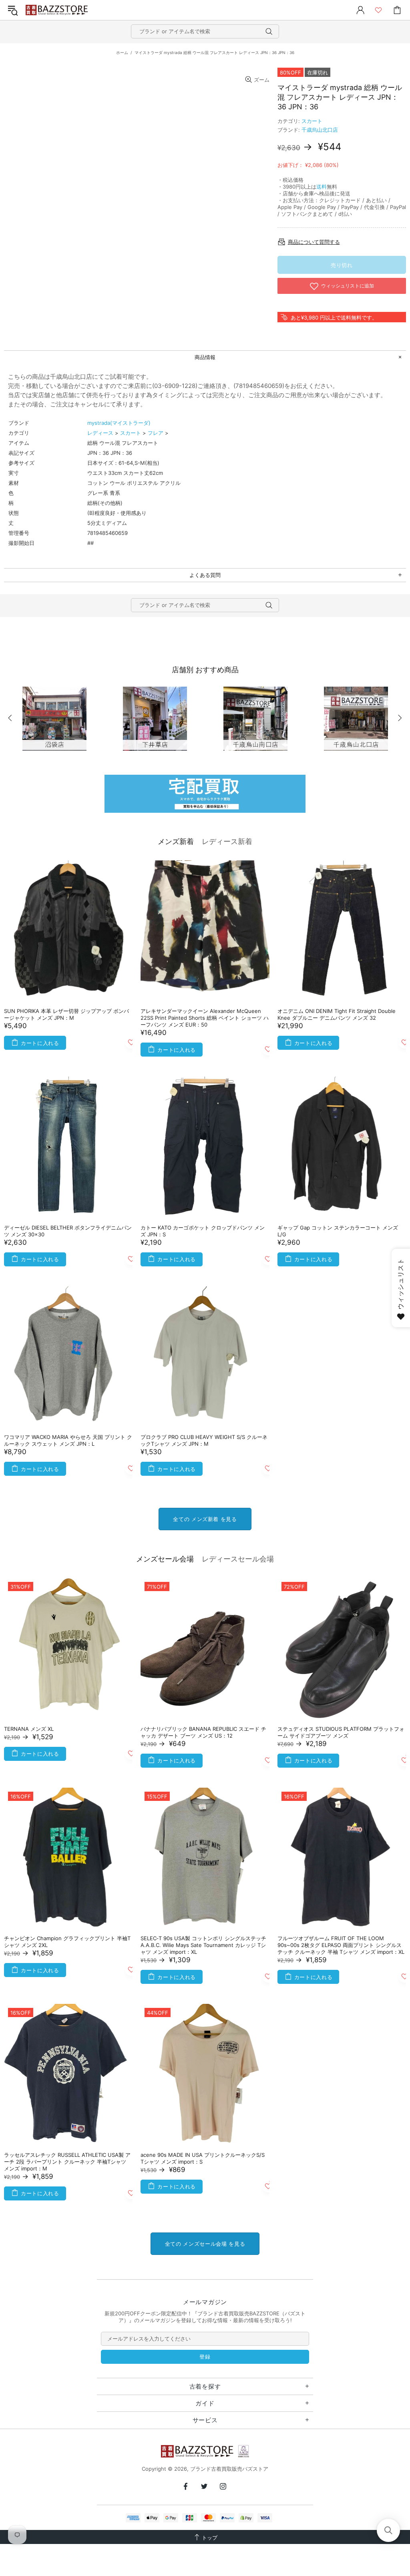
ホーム (122, 52)
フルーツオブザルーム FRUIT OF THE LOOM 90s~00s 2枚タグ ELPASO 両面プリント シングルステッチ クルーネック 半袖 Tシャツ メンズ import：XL (341, 1945)
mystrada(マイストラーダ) (119, 423)
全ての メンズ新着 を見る (205, 1519)
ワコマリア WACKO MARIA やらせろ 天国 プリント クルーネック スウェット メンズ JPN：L (68, 1440)
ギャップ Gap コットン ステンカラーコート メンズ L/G (338, 1231)
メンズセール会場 (165, 1559)
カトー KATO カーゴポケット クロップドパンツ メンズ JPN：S (203, 1231)
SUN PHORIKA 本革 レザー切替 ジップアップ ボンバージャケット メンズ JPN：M (66, 1014)
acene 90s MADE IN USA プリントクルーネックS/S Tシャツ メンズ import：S (203, 2158)
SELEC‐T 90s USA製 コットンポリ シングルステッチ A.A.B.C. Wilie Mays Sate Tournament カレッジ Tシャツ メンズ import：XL (203, 1945)
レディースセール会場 (238, 1559)
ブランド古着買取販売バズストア (58, 10)
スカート (312, 121)
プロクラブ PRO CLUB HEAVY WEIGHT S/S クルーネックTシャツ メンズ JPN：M (204, 1440)
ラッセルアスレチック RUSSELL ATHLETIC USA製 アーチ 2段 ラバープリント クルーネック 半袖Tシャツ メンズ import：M (67, 2162)
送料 (322, 187)
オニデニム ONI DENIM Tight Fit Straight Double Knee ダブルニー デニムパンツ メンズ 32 (337, 1014)
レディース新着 (227, 841)
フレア (156, 433)
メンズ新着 (176, 841)
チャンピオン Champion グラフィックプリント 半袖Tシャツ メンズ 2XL (67, 1942)
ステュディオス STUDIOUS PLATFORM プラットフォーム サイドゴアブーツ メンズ (341, 1732)
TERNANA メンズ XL (29, 1729)
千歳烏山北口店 (320, 130)
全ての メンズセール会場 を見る (205, 2244)
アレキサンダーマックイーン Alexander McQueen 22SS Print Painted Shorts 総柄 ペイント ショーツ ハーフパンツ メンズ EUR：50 (205, 1018)
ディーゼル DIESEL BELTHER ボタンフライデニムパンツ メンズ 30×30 (68, 1231)
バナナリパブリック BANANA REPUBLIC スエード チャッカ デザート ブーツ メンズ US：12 (203, 1732)
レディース (100, 433)
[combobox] (205, 31)
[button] (388, 2530)
